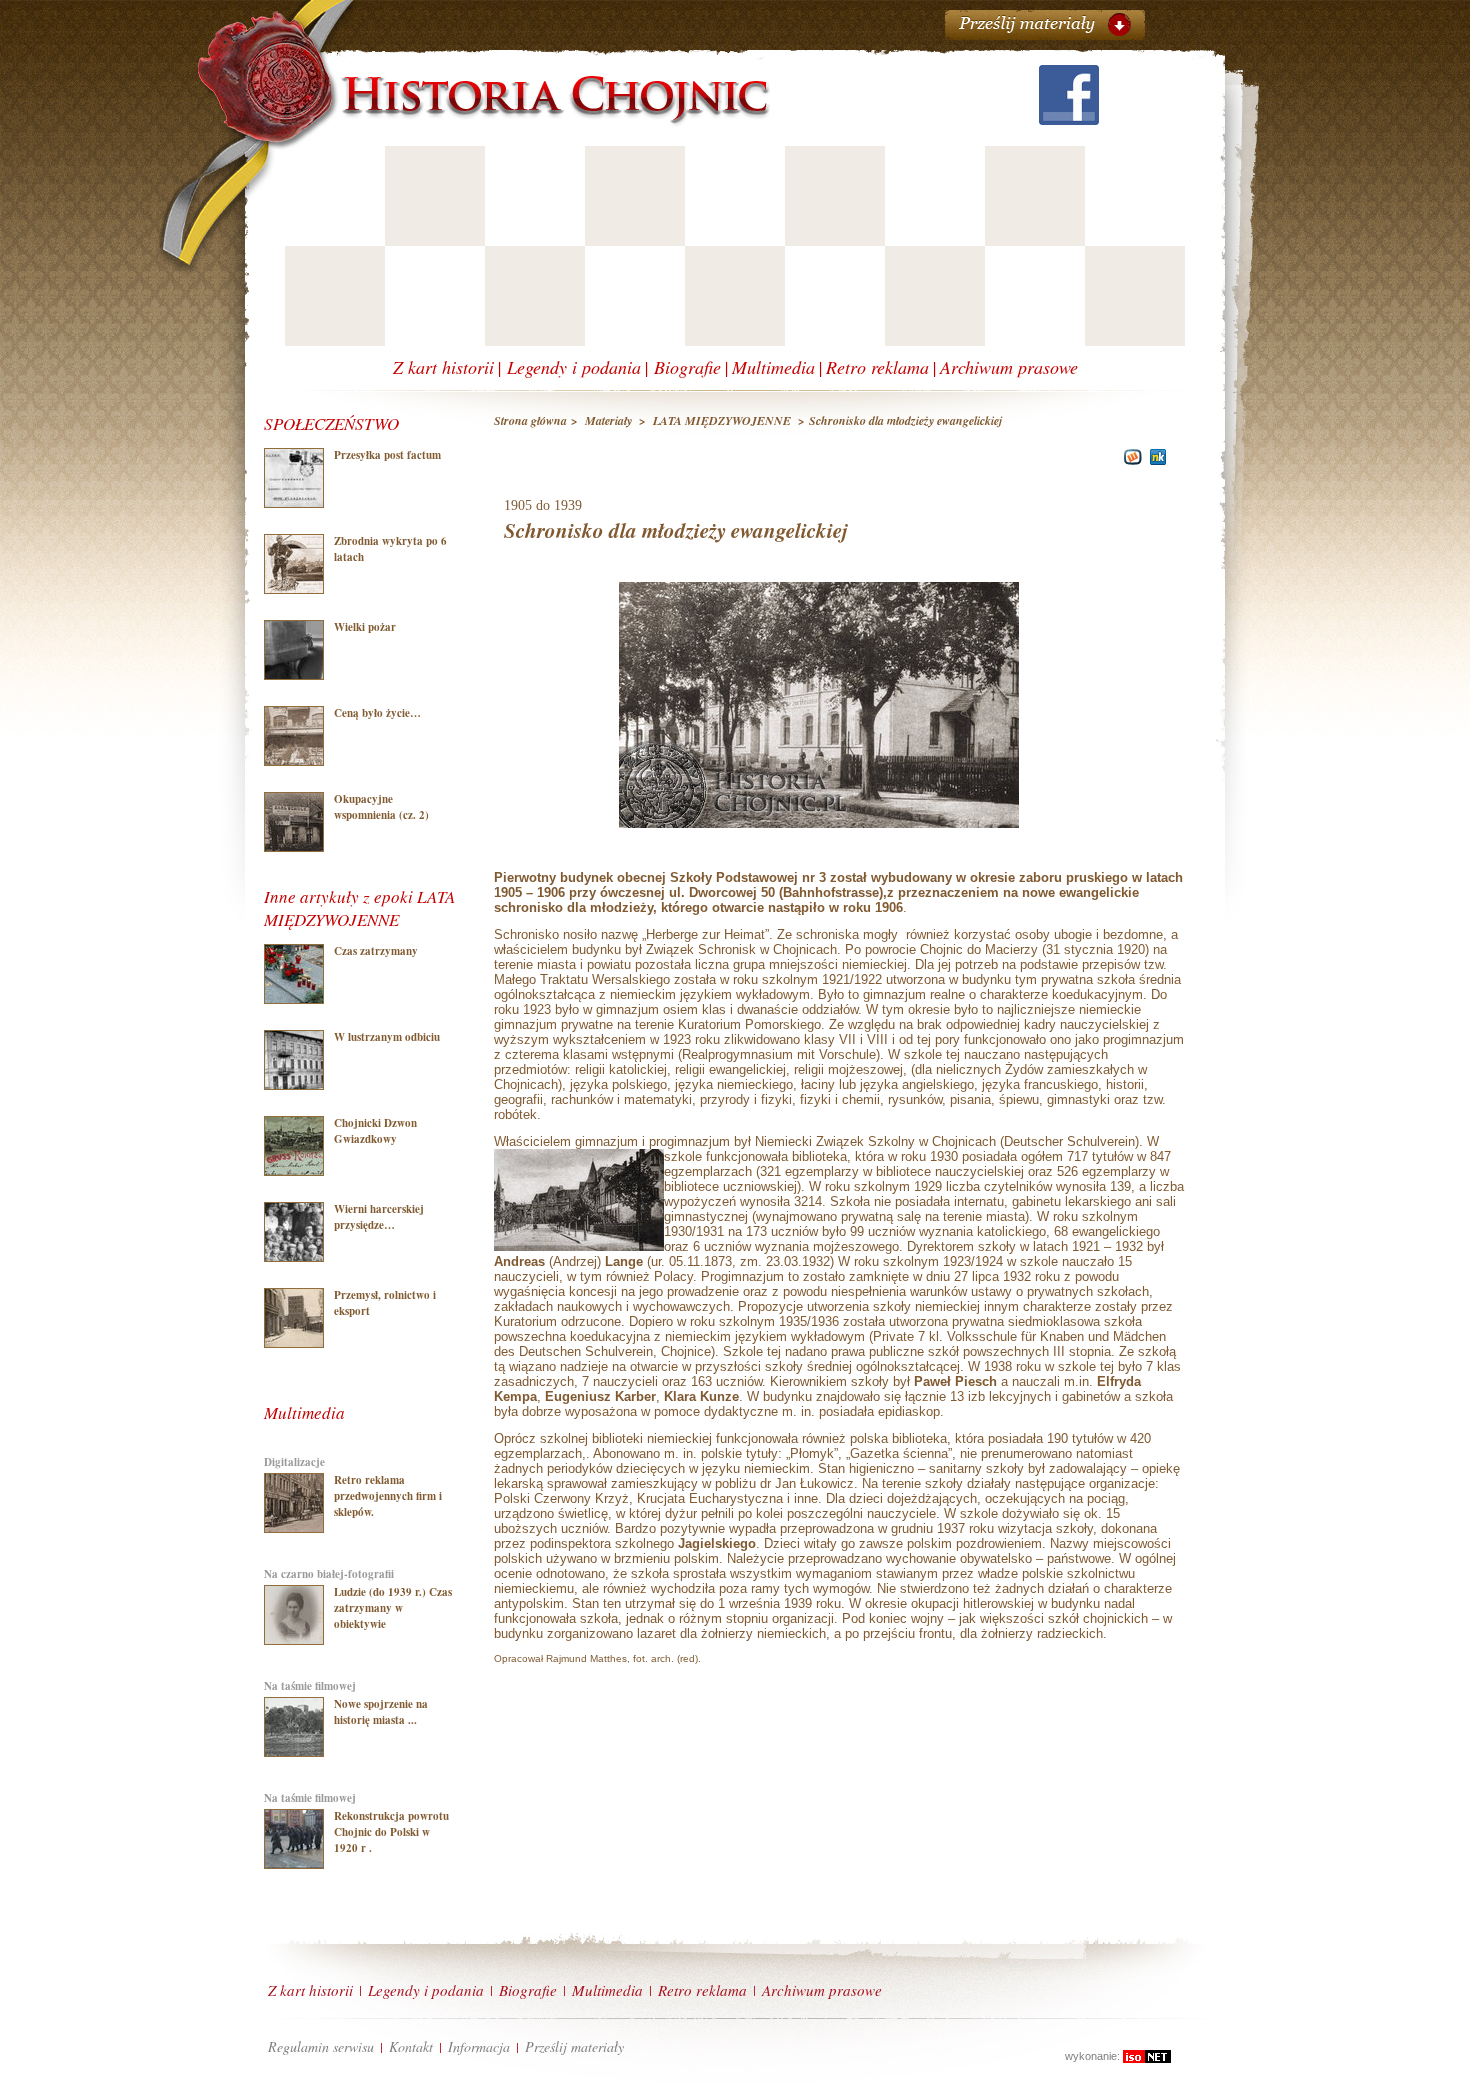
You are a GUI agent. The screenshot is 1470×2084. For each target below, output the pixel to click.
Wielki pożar (365, 627)
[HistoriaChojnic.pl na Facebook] (1069, 119)
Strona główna (530, 420)
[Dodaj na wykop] (1130, 460)
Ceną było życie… (377, 713)
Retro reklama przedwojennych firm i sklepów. (388, 1496)
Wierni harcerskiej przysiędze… (379, 1217)
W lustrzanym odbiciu (387, 1037)
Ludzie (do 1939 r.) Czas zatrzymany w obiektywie (393, 1608)
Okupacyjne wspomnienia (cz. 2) (381, 807)
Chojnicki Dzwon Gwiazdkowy (375, 1131)
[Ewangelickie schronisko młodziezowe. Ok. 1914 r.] (819, 834)
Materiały (608, 420)
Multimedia (773, 367)
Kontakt (411, 2046)
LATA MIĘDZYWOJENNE (723, 420)
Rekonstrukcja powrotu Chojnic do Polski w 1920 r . (391, 1832)
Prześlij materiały (574, 2046)
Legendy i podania (574, 367)
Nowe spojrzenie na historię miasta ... (381, 1712)
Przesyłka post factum (387, 455)
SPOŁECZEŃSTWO (331, 423)
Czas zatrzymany (376, 951)
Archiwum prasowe (1009, 367)
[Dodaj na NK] (1158, 460)
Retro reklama (877, 367)
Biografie (687, 367)
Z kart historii (443, 367)
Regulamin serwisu (321, 2046)
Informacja (479, 2046)
